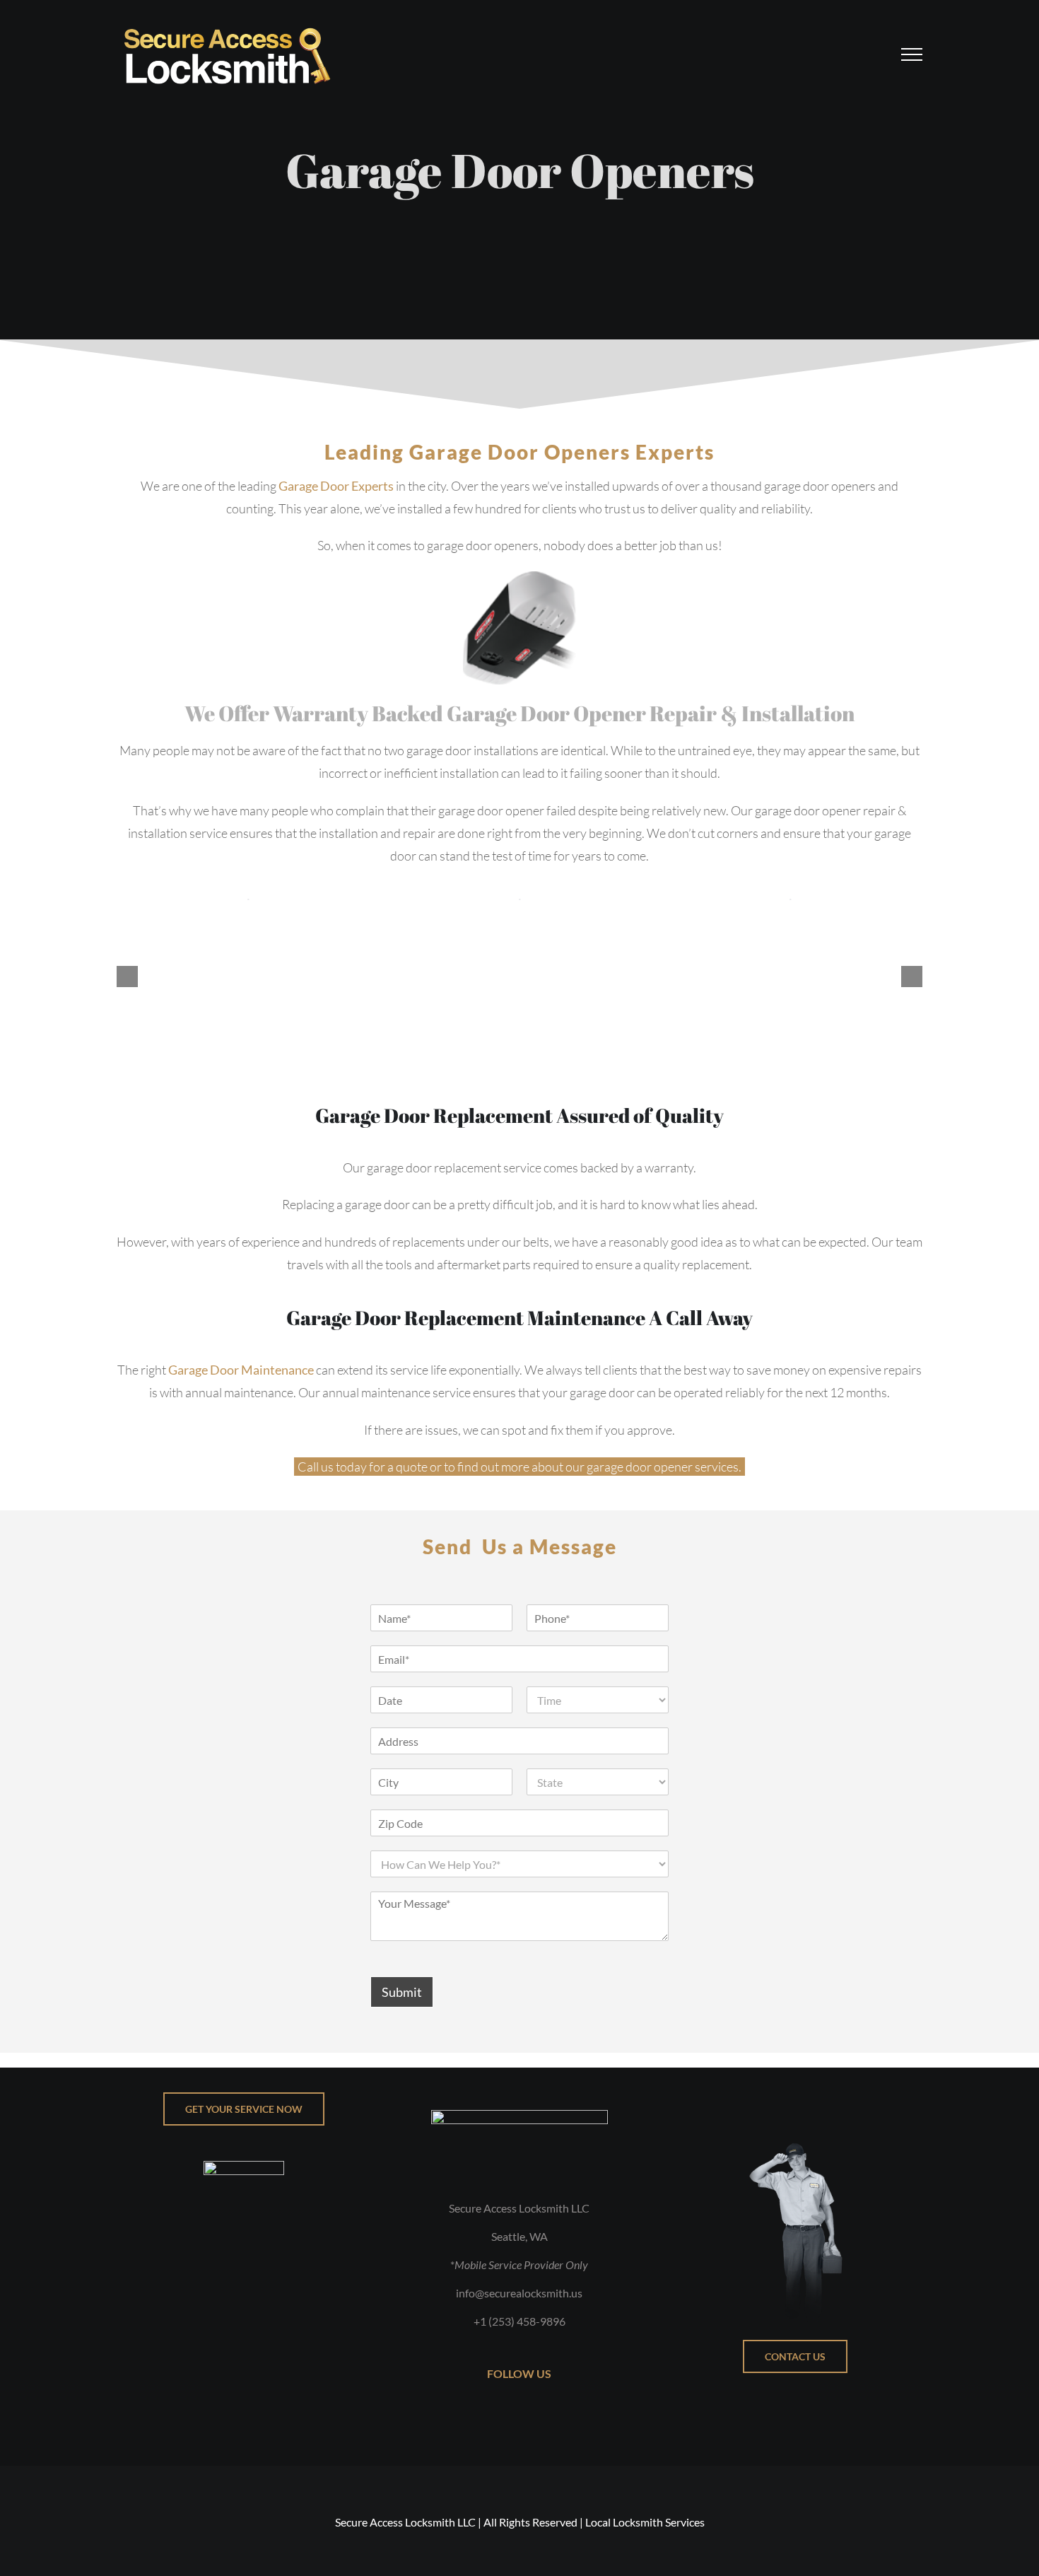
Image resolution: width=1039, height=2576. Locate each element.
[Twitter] (510, 2415)
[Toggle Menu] (912, 54)
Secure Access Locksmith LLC (405, 2522)
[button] (127, 977)
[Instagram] (529, 2415)
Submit (402, 1992)
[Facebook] (492, 2415)
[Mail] (547, 2415)
